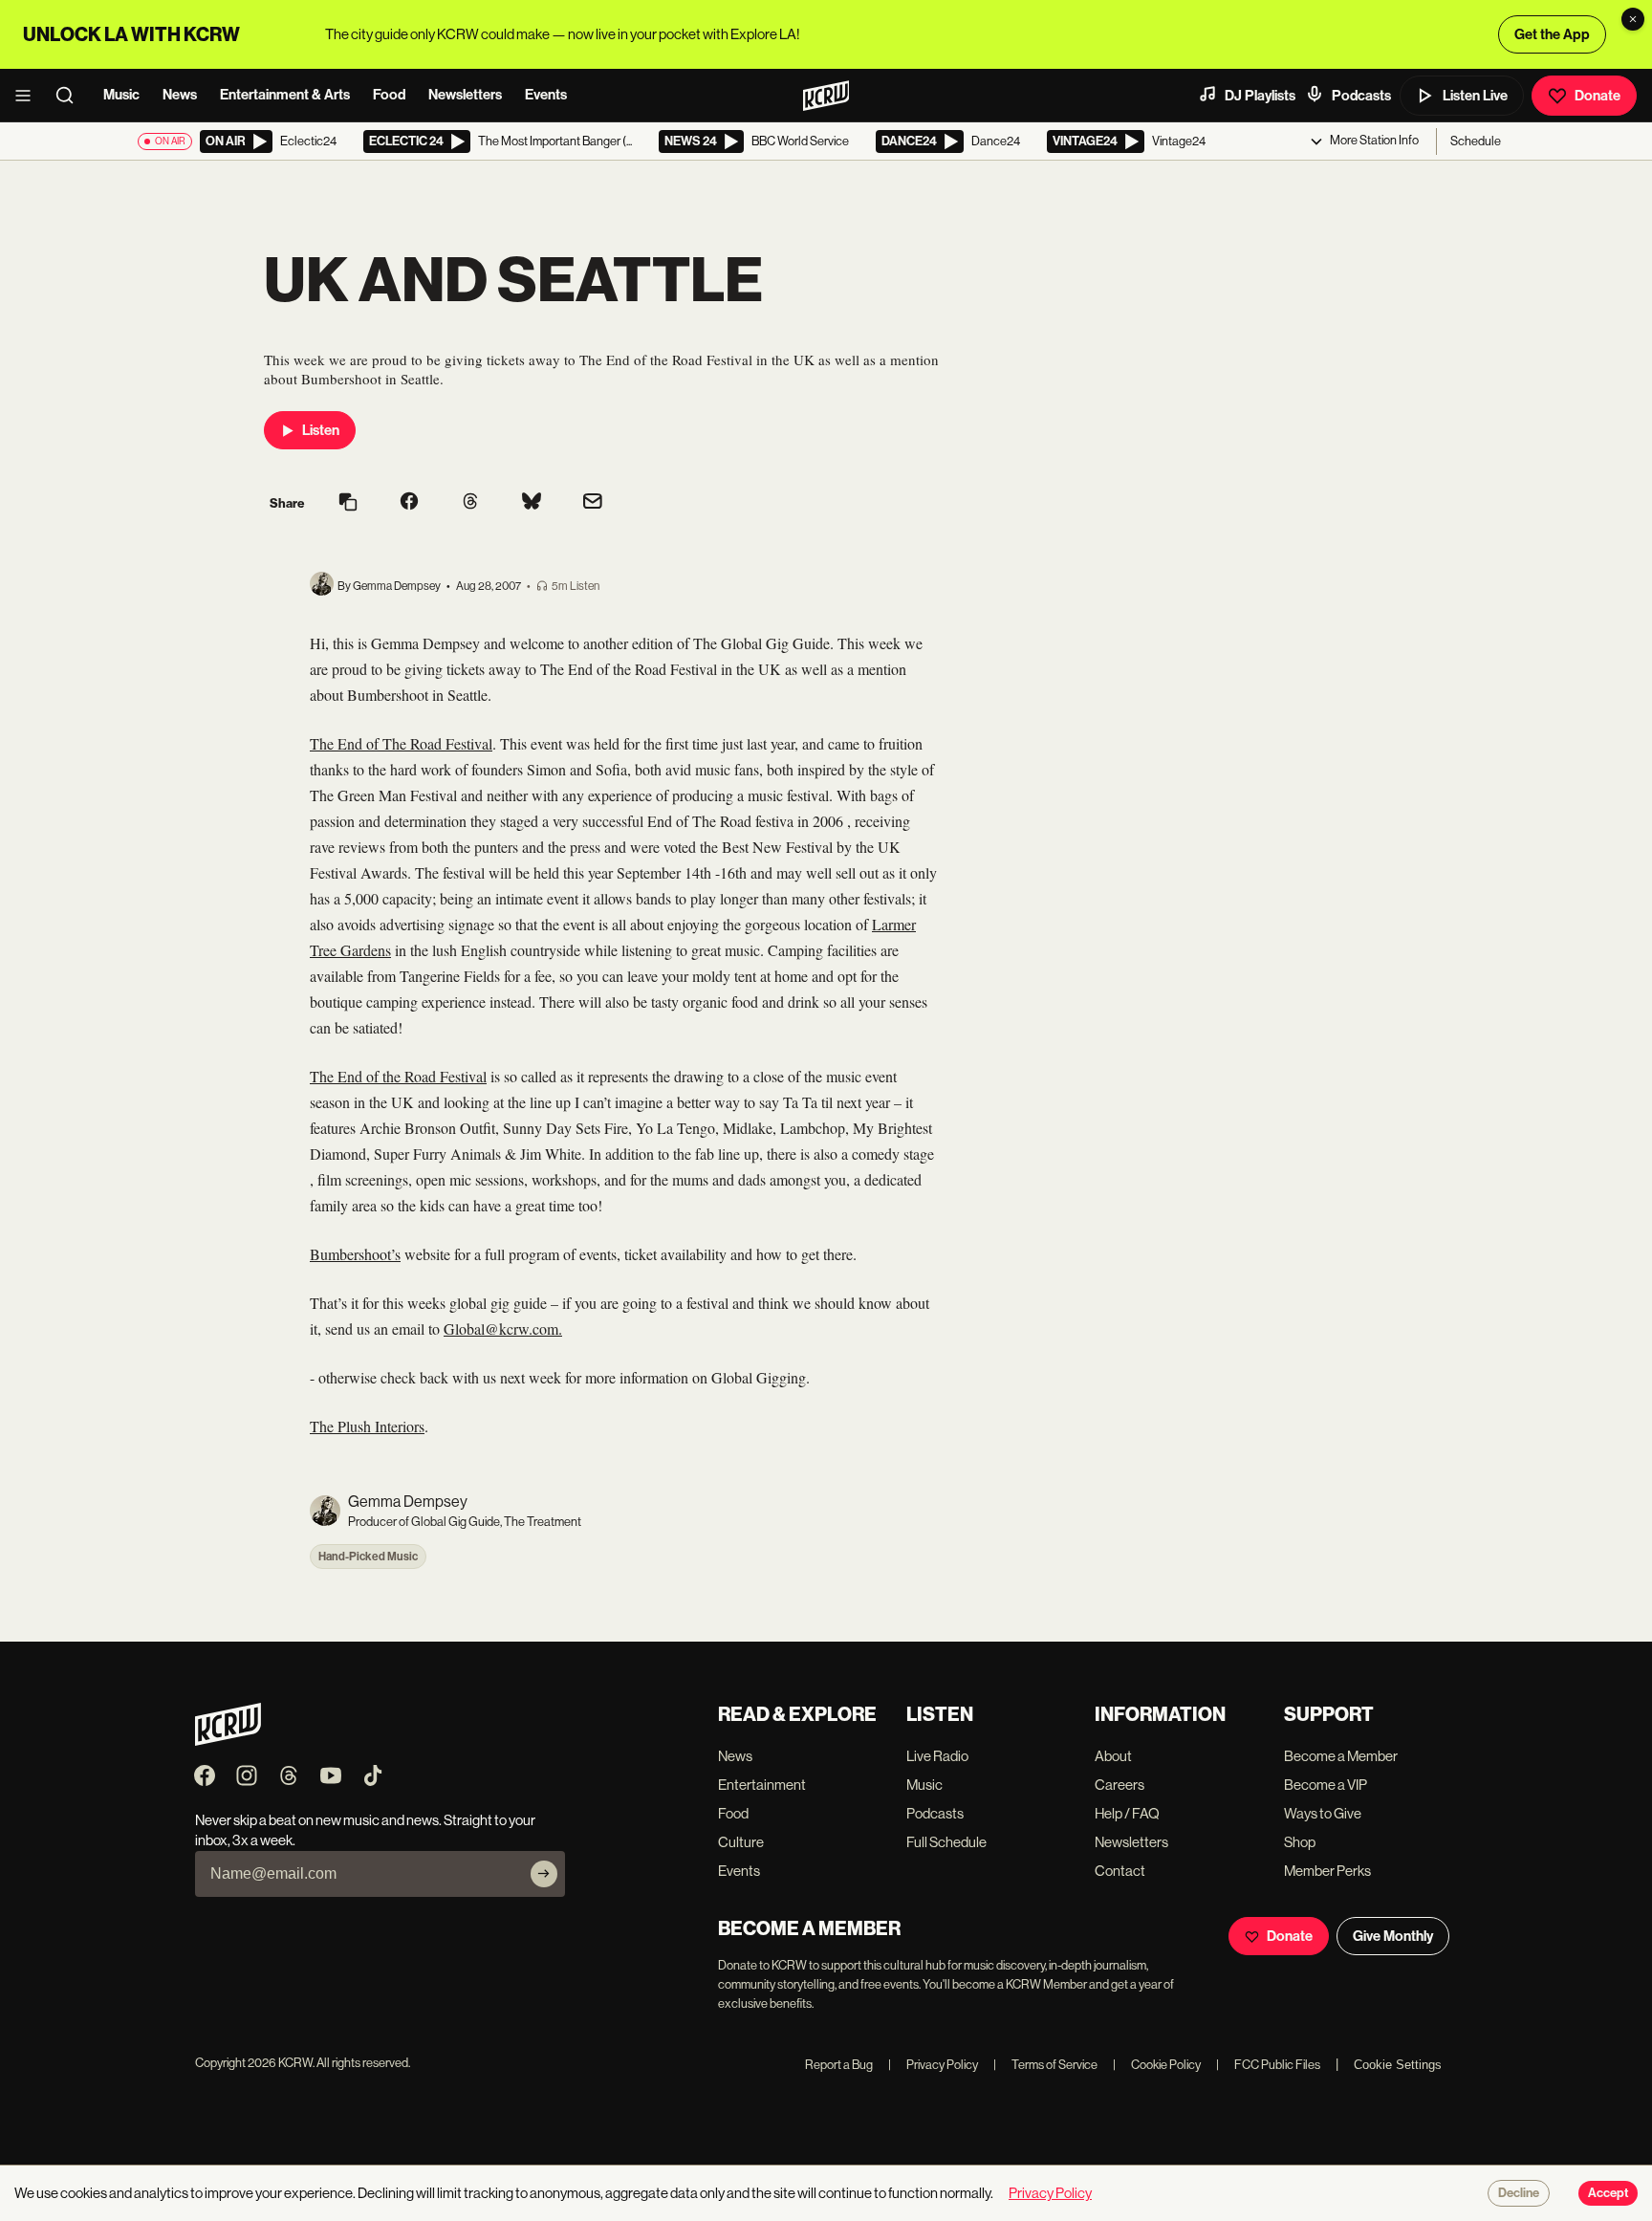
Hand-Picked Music (368, 1557)
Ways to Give (1323, 1813)
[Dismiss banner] (1633, 19)
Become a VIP (1326, 1785)
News (180, 95)
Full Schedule (946, 1842)
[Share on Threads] (470, 503)
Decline (1519, 2193)
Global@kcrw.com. (503, 1328)
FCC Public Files (1268, 2065)
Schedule (1476, 141)
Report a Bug (839, 2065)
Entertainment (762, 1785)
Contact (1120, 1871)
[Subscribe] (544, 1874)
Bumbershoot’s (355, 1254)
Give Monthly (1393, 1936)
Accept (1608, 2193)
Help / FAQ (1127, 1813)
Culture (741, 1842)
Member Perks (1327, 1871)
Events (546, 95)
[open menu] (29, 96)
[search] (71, 96)
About (1113, 1756)
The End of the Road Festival (398, 1076)
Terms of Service (1045, 2065)
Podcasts (1361, 96)
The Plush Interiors (367, 1426)
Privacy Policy (933, 2065)
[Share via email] (593, 503)
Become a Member (1341, 1756)
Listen (321, 430)
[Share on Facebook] (409, 503)
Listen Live (1475, 96)
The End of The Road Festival (401, 743)
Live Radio (937, 1756)
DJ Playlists (1260, 96)
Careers (1119, 1785)
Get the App (1552, 34)
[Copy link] (348, 503)
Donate (1598, 96)
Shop (1300, 1842)
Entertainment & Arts (285, 95)
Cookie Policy (1157, 2065)
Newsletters (465, 95)
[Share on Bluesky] (532, 503)
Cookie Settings (1398, 2065)
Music (121, 95)
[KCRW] (228, 1741)
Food (389, 95)
